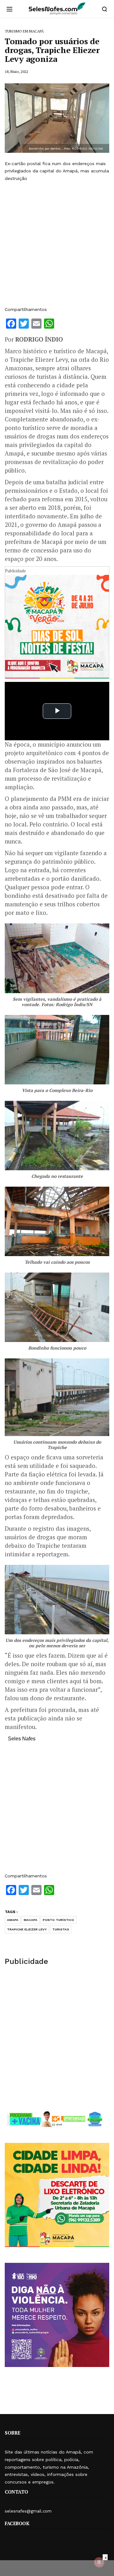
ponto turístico (58, 1920)
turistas (61, 1929)
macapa (31, 1920)
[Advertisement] (57, 244)
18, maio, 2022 (16, 72)
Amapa (13, 1920)
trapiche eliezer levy (27, 1929)
